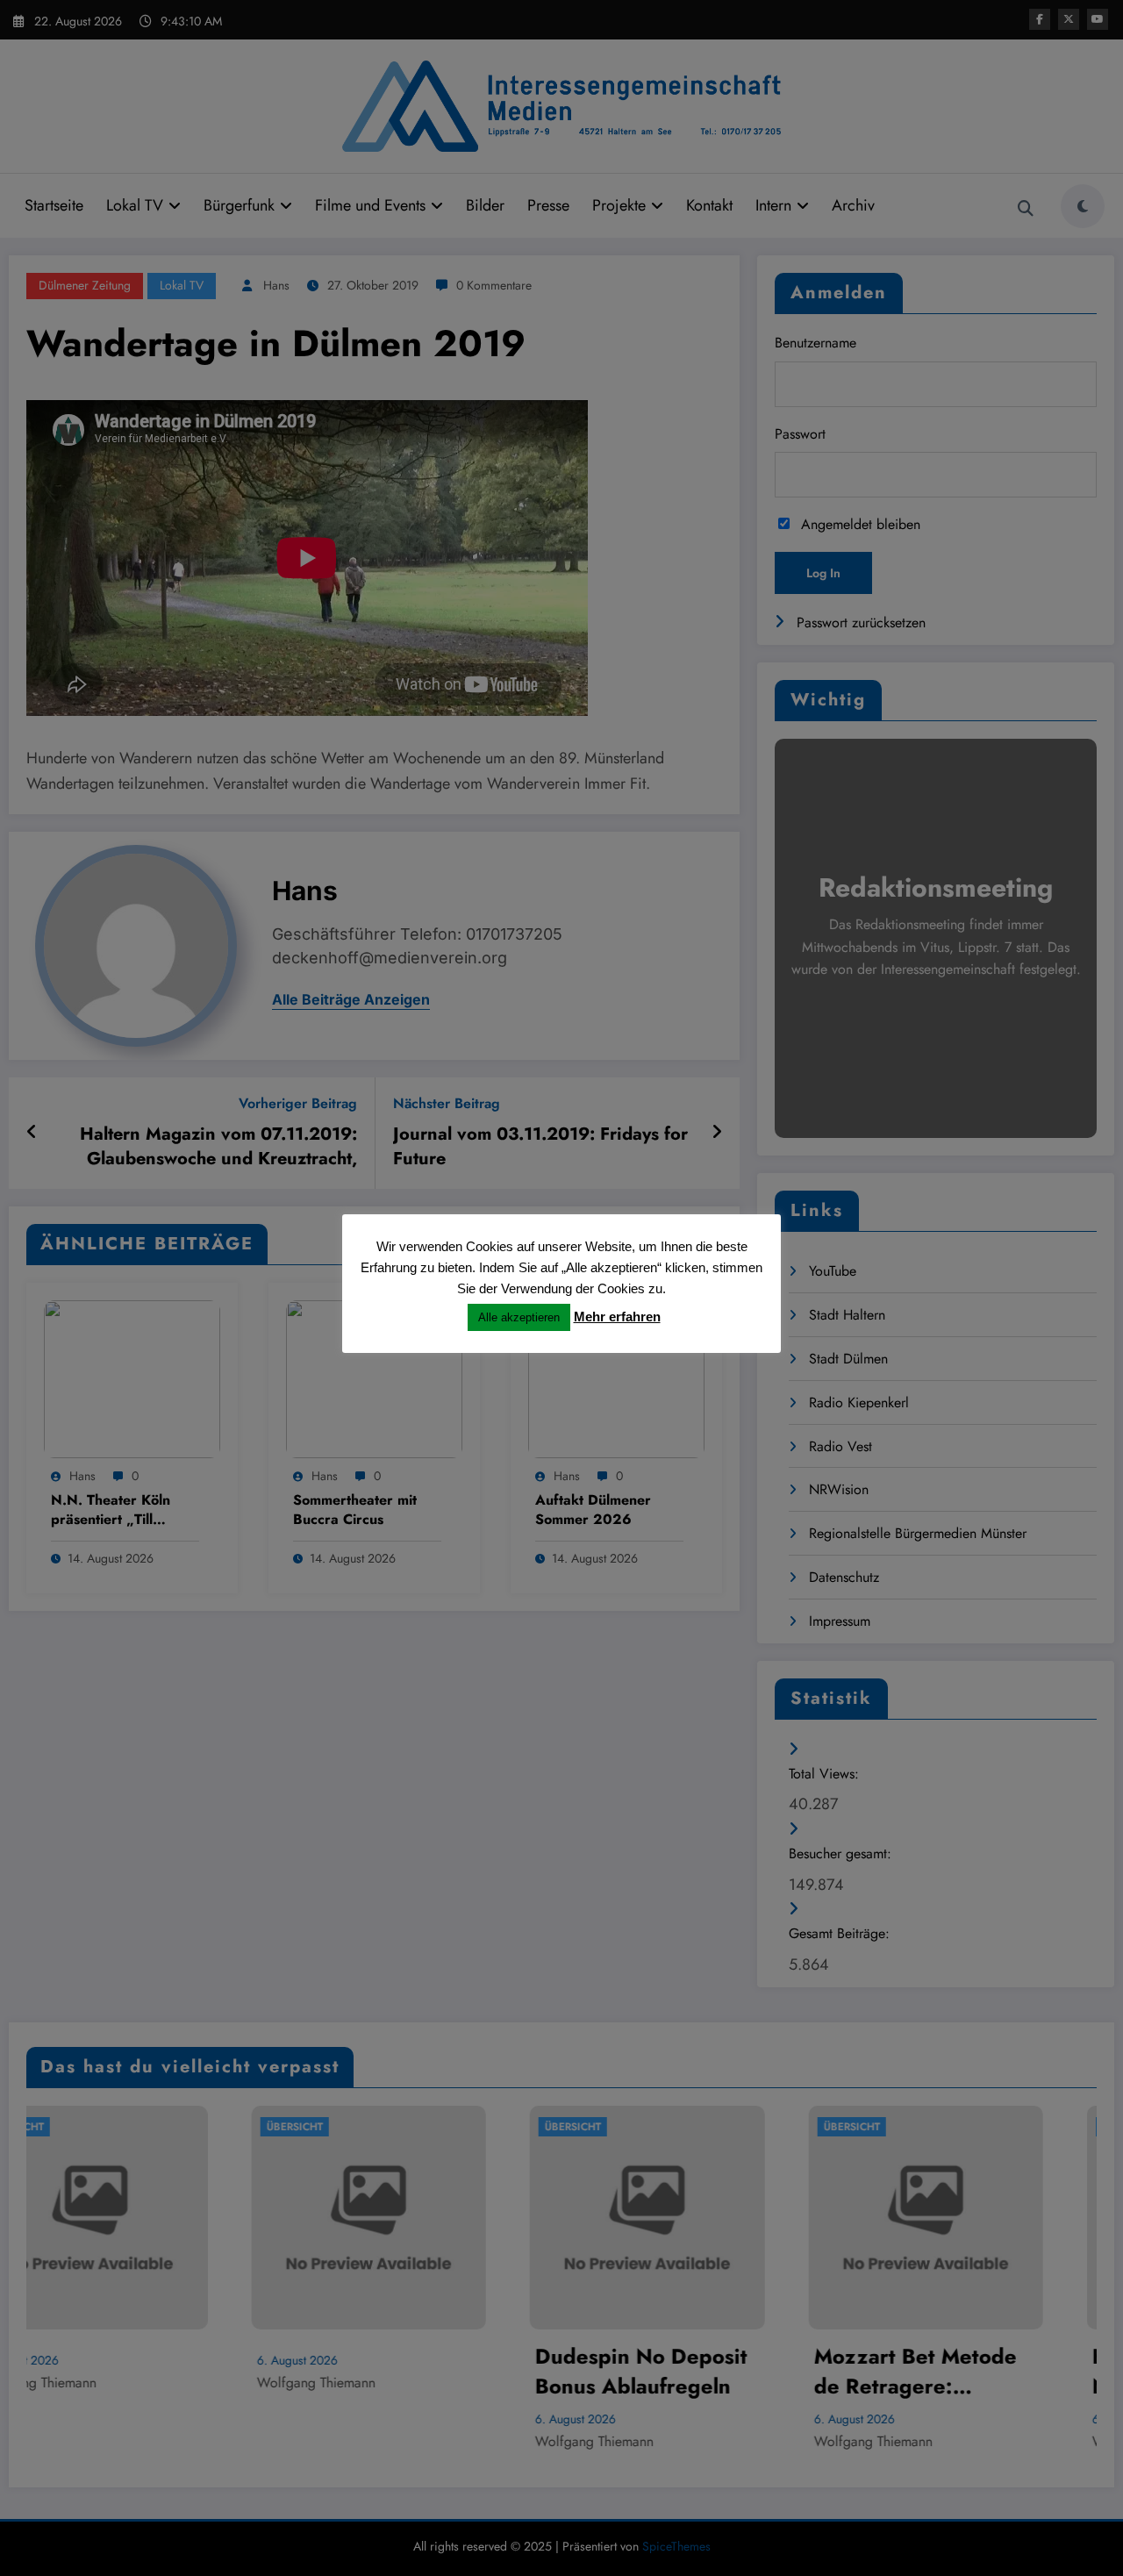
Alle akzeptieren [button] (519, 1317)
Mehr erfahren (617, 1317)
